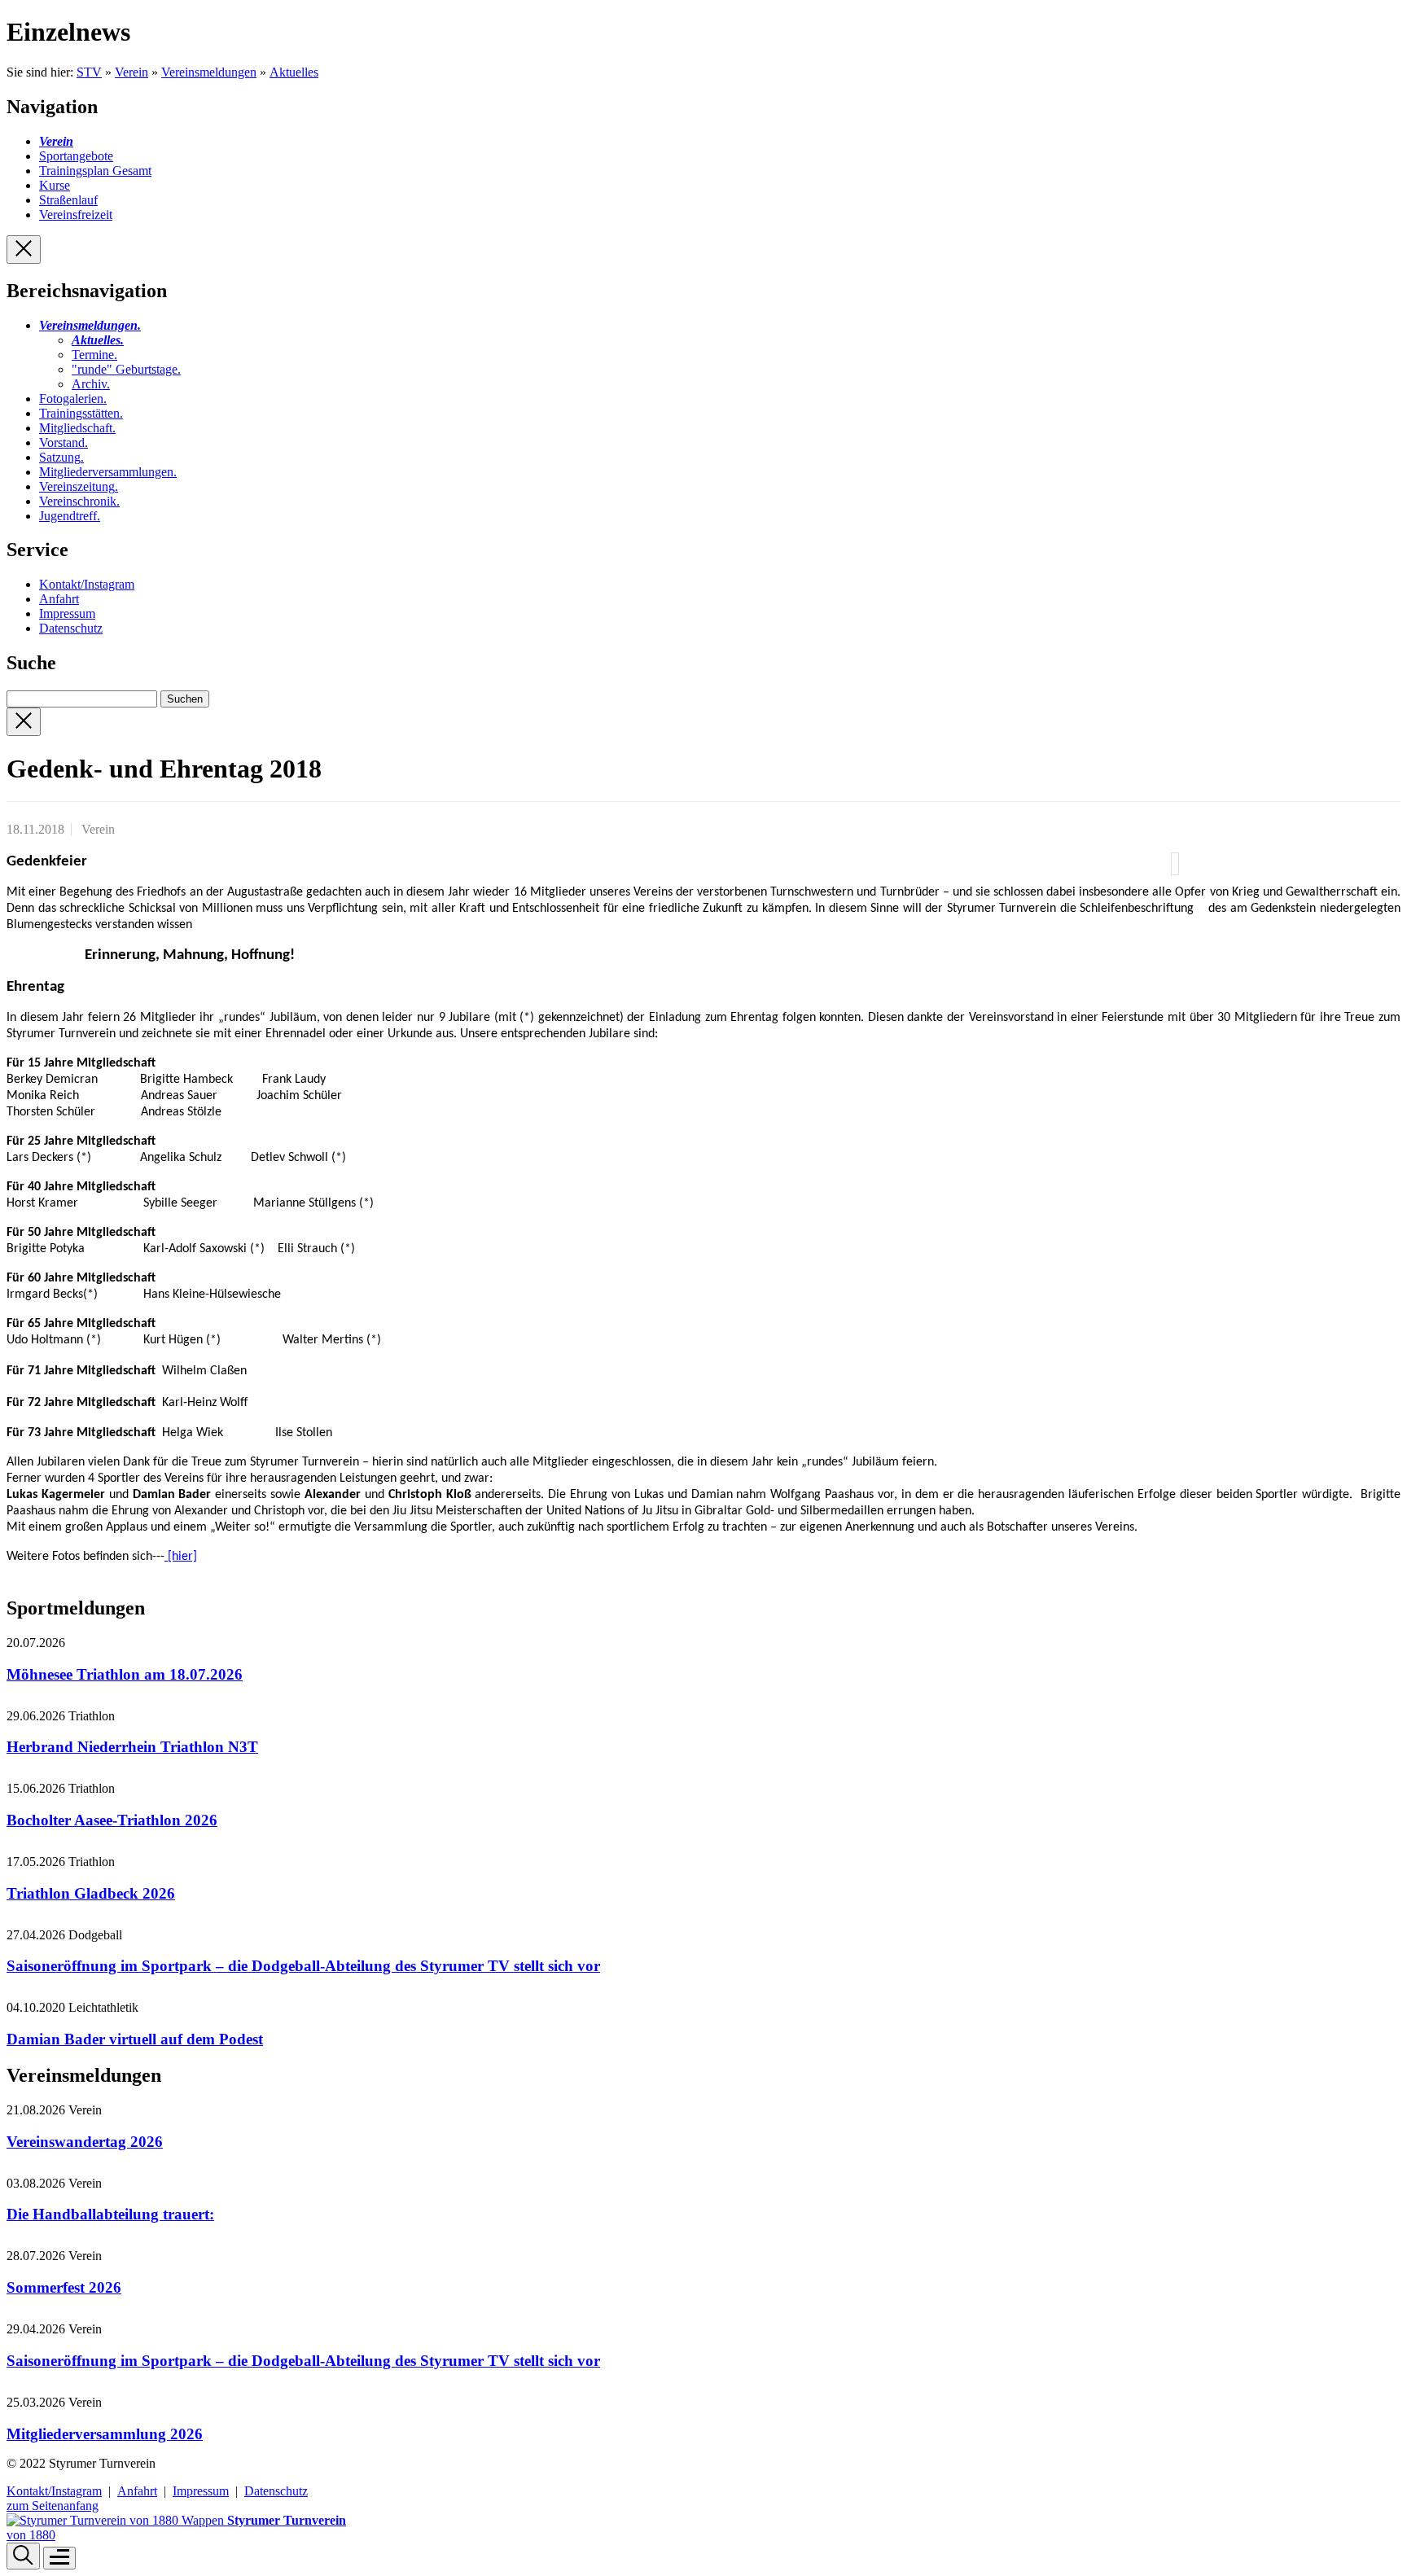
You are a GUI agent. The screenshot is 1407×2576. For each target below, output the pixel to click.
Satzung (61, 457)
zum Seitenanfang (53, 2506)
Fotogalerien (73, 399)
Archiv (91, 384)
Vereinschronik (79, 501)
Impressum (67, 613)
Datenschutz (71, 628)
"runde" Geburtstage (126, 369)
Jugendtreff (70, 516)
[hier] (181, 1557)
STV (89, 72)
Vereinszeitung (79, 486)
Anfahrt (59, 599)
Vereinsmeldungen (209, 72)
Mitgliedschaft (77, 428)
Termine (94, 355)
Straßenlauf (68, 200)
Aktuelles (294, 72)
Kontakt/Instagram (87, 584)
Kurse (55, 185)
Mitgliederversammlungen (108, 472)
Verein (131, 72)
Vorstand (64, 442)
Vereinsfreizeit (76, 215)
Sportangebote (76, 156)
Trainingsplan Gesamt (95, 171)
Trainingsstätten (81, 413)
